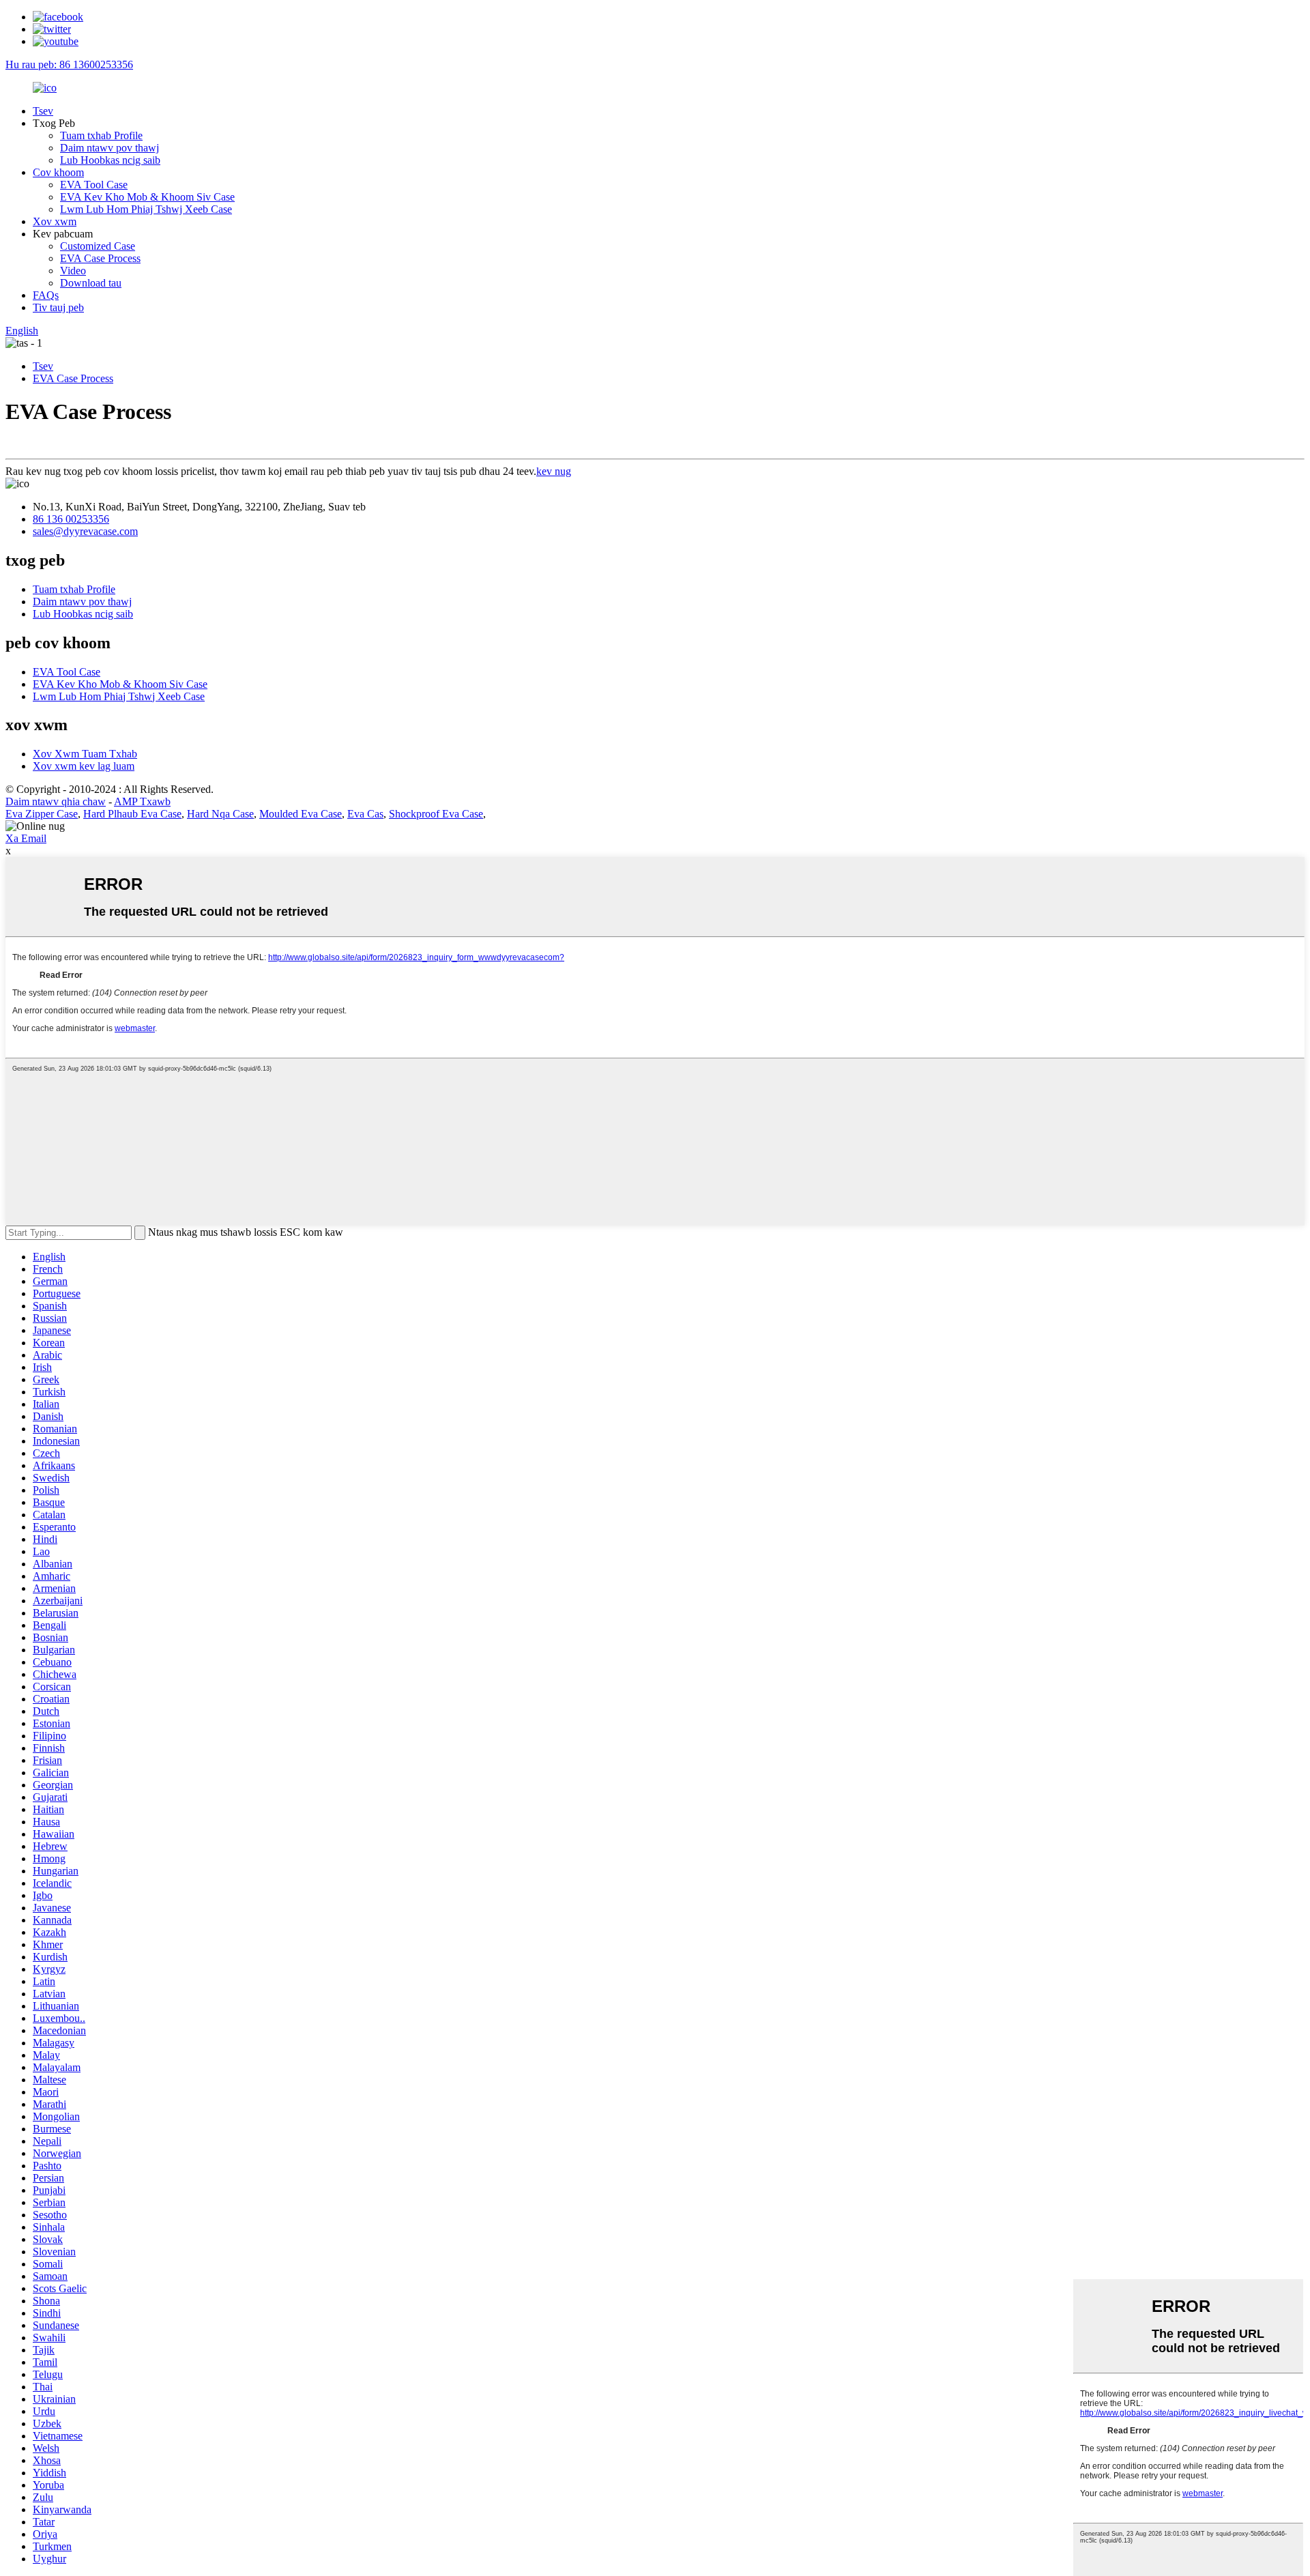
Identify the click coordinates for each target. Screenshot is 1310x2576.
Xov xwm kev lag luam (84, 766)
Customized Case (98, 246)
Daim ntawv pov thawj (110, 148)
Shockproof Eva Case (436, 814)
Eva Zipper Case (42, 814)
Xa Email (26, 838)
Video (73, 271)
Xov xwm (55, 221)
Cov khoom (58, 172)
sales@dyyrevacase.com (85, 531)
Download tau (91, 283)
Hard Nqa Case (220, 814)
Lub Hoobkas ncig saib (110, 160)
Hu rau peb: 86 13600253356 (69, 64)
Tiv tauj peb (58, 307)
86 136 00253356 (71, 519)
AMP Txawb (142, 801)
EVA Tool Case (94, 185)
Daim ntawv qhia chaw (56, 801)
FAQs (46, 295)
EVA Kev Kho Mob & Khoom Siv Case (147, 197)
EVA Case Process (100, 258)
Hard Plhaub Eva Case (132, 814)
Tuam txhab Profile (101, 135)
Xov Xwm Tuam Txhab (85, 754)
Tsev (43, 111)
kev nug (554, 471)
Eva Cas (365, 814)
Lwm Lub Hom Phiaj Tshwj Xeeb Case (146, 209)
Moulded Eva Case (301, 814)
